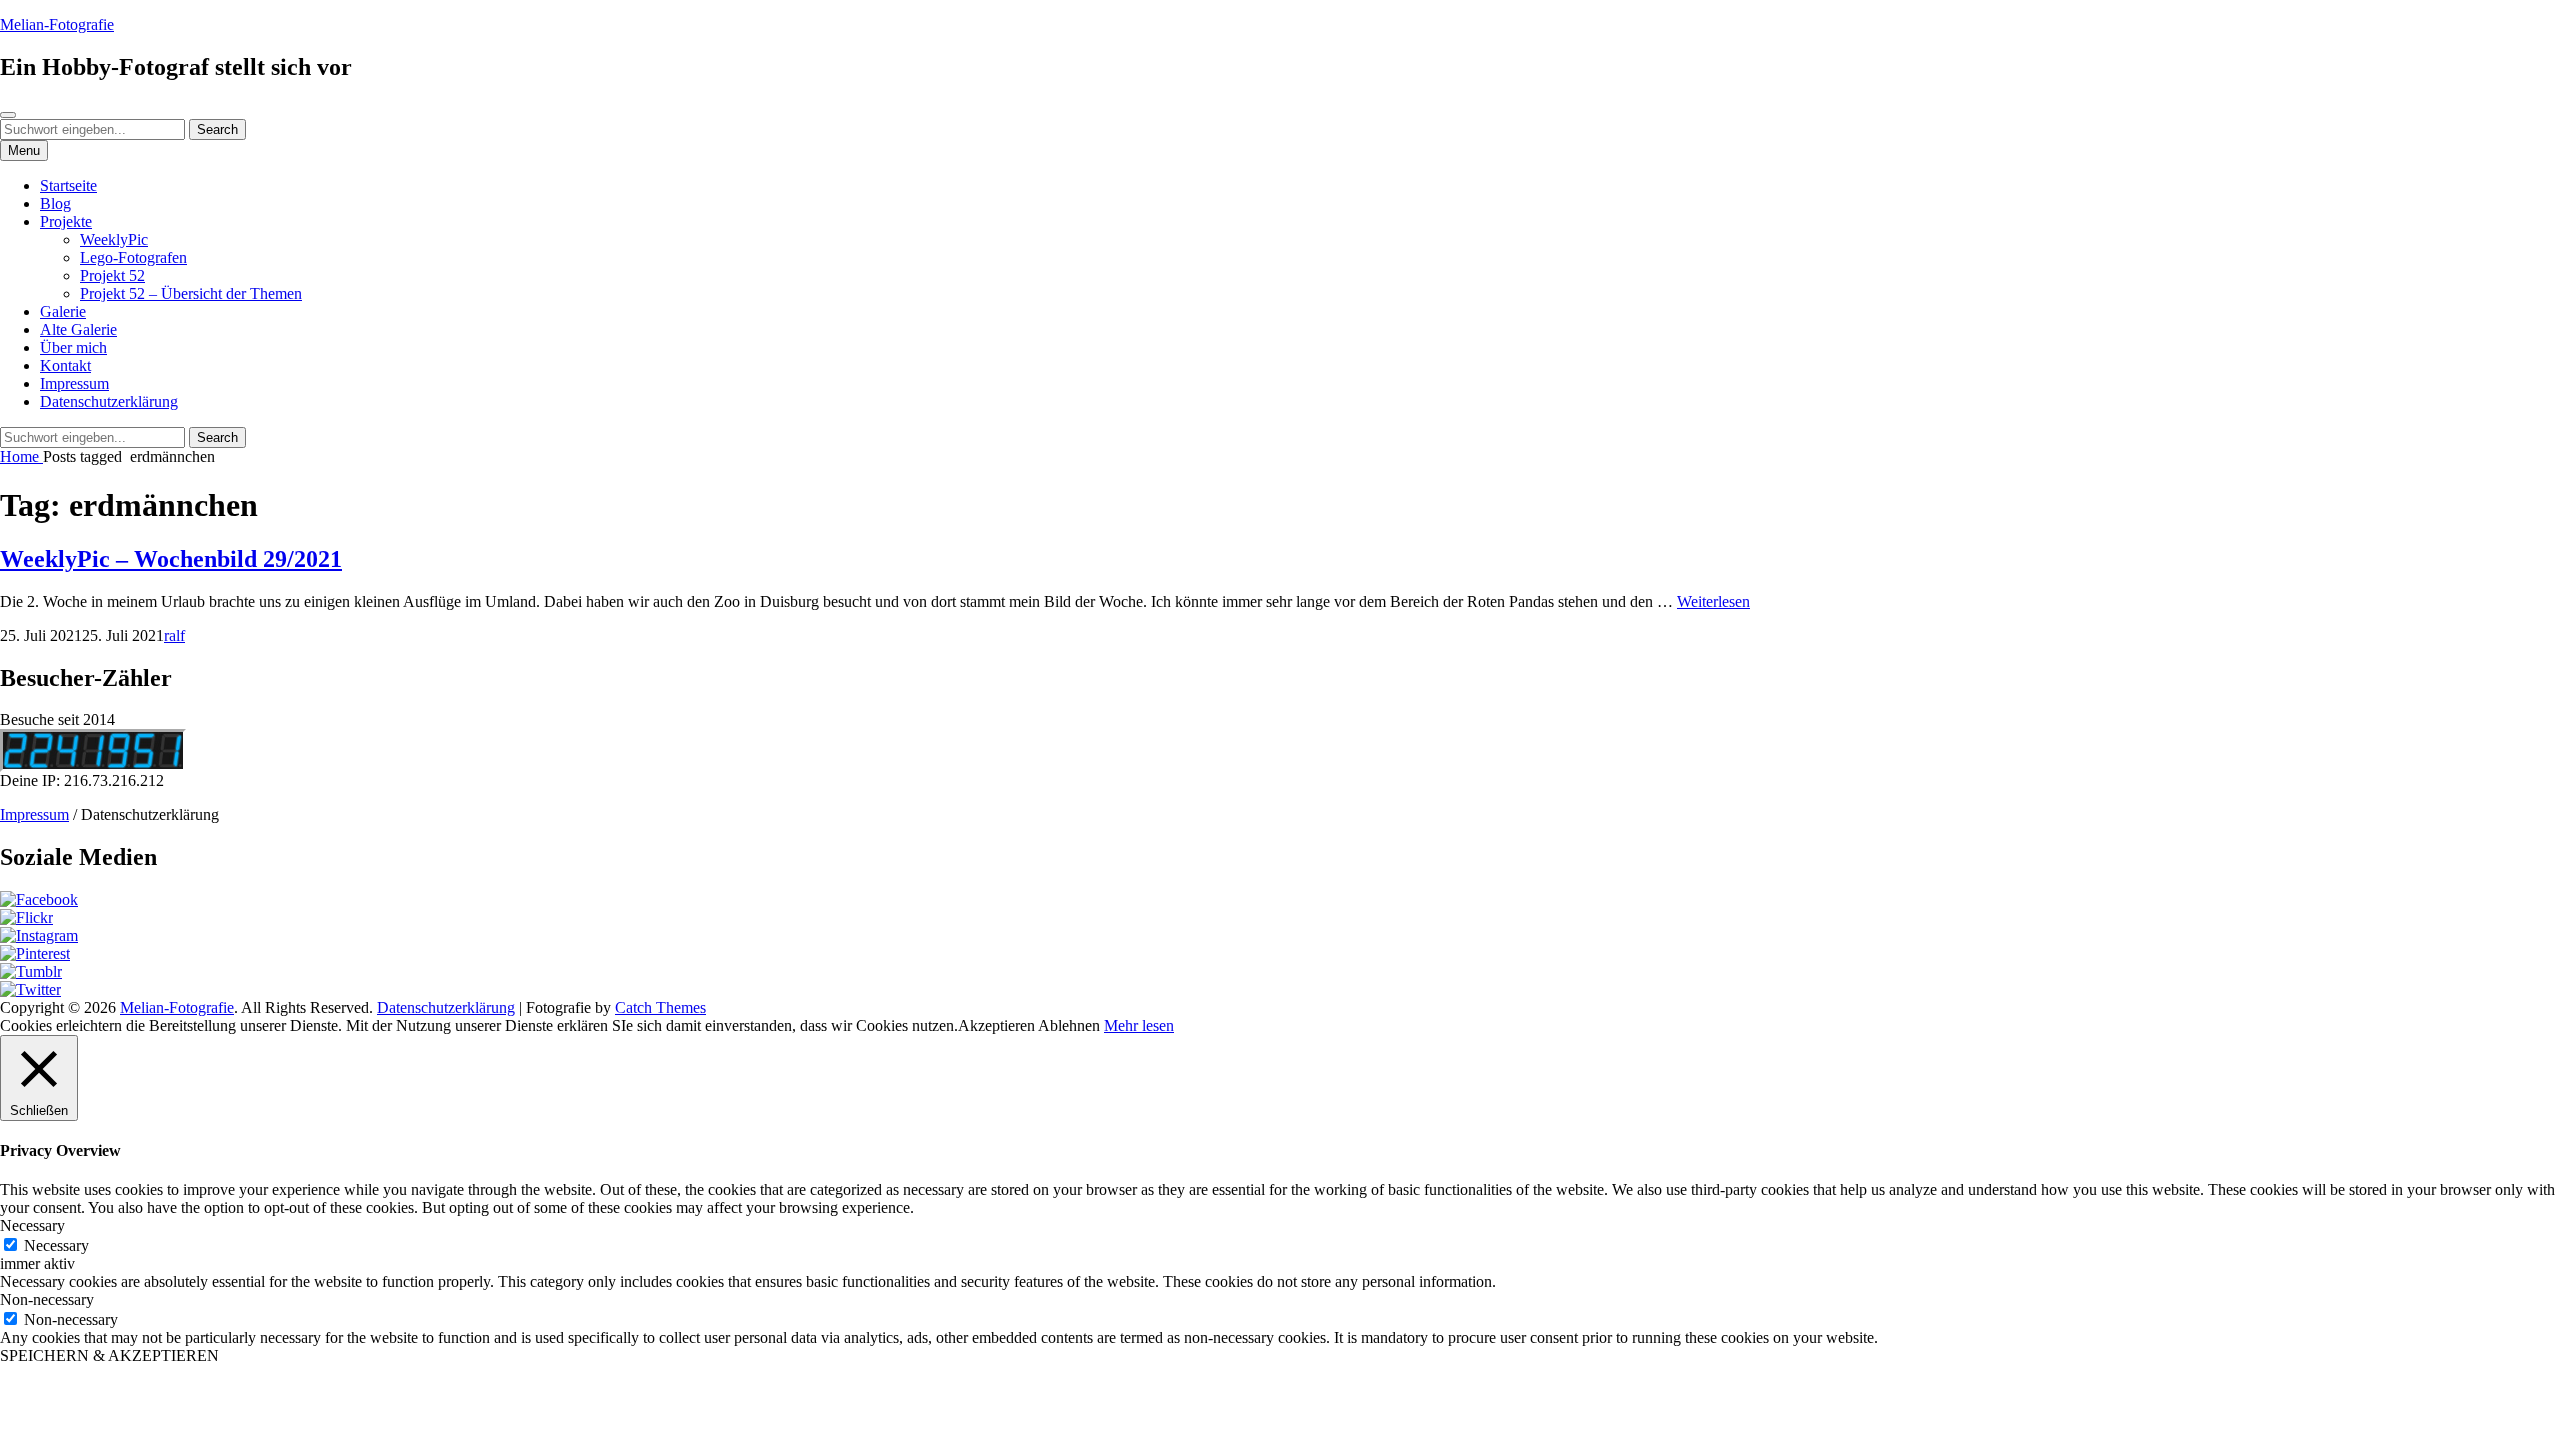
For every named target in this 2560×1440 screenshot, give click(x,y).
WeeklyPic (114, 239)
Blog (55, 203)
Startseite (68, 185)
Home (21, 456)
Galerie (63, 311)
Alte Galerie (78, 329)
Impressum (74, 383)
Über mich (73, 347)
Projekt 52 (112, 275)
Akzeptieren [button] (996, 1025)
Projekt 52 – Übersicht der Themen (191, 293)
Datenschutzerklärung (109, 401)
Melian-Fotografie (57, 24)
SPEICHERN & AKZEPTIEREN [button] (109, 1355)
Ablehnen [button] (1069, 1025)
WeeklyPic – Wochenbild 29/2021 (171, 559)
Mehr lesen (1139, 1025)
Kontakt (65, 365)
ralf (174, 635)
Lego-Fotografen (133, 257)
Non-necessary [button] (47, 1299)
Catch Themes (660, 1007)
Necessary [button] (32, 1225)
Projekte (66, 221)
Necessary (56, 1245)
